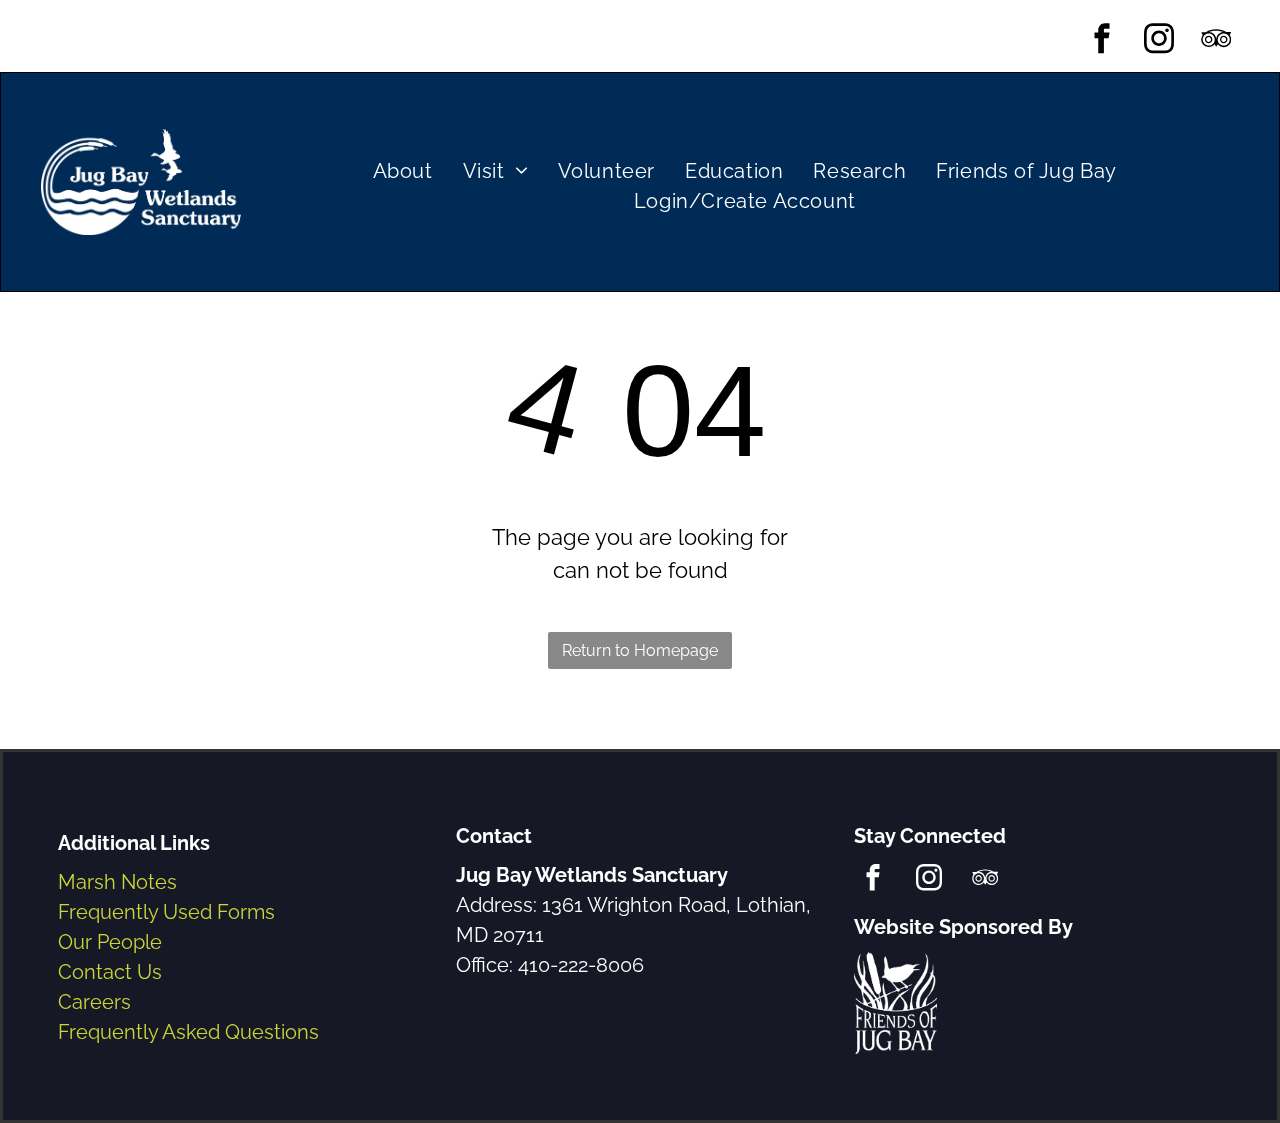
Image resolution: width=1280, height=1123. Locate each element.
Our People (110, 942)
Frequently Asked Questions (188, 1032)
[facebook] (1102, 41)
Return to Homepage (640, 650)
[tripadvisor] (1216, 41)
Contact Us (110, 972)
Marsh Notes (117, 882)
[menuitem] (403, 171)
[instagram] (1159, 41)
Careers (94, 1002)
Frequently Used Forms (166, 912)
